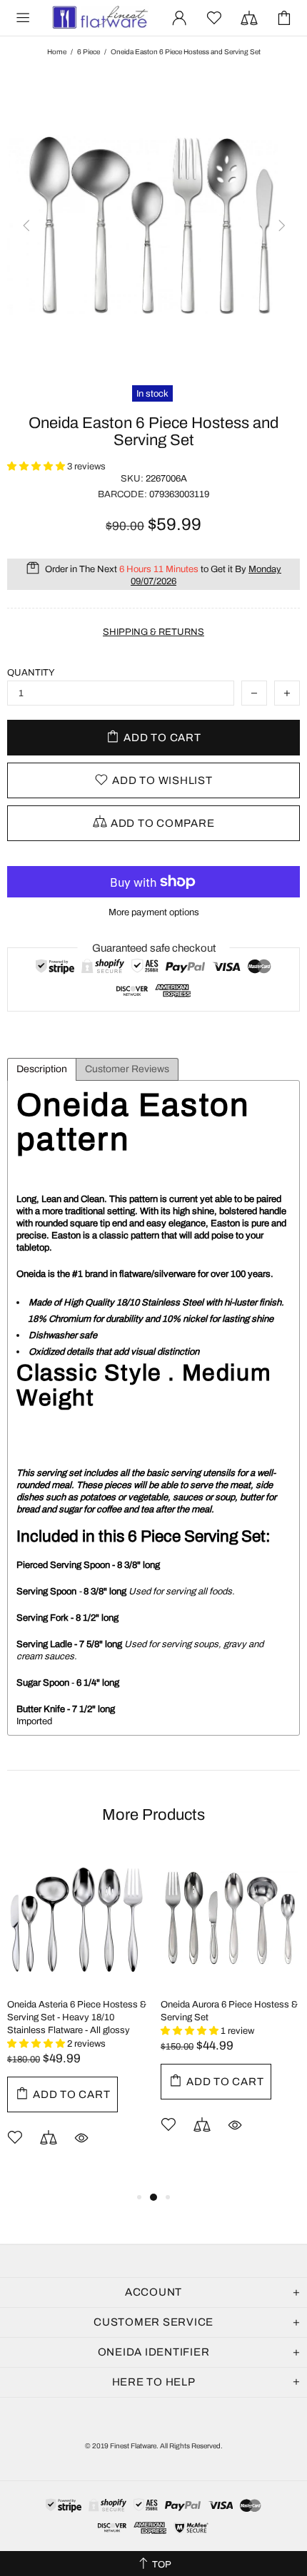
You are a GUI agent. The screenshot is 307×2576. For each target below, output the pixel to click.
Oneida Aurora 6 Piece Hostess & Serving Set (229, 2011)
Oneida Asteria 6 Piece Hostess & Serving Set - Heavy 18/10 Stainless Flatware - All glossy (77, 2017)
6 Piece (89, 52)
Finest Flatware (99, 18)
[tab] (42, 1069)
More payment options (154, 912)
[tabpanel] (77, 2018)
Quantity (31, 673)
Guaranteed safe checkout (154, 948)
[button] (37, 467)
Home (57, 52)
